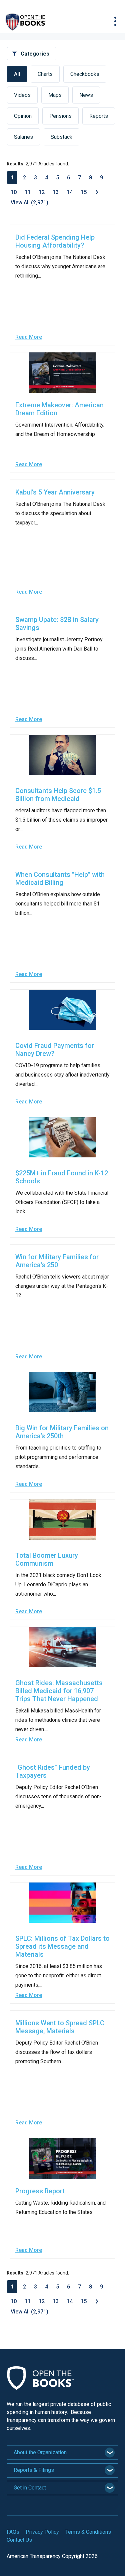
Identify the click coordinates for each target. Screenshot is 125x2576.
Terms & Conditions (88, 2532)
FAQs (13, 2532)
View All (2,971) (29, 202)
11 (28, 192)
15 (84, 192)
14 (70, 192)
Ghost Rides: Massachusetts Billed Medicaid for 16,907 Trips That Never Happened (59, 1691)
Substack (61, 137)
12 (42, 192)
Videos (22, 95)
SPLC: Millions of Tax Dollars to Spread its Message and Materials (62, 1946)
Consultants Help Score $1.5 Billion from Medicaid (58, 795)
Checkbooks (85, 74)
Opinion (23, 116)
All (17, 74)
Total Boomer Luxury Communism (47, 1559)
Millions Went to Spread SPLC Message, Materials (60, 2027)
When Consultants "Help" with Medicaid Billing (60, 879)
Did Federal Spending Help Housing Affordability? (55, 241)
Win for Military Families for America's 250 (57, 1261)
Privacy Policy (42, 2532)
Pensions (60, 116)
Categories (35, 54)
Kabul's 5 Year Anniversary (55, 492)
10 (14, 192)
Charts (45, 74)
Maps (55, 95)
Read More (29, 337)
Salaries (23, 137)
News (86, 95)
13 (56, 192)
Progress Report (40, 2191)
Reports (99, 116)
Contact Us (19, 2540)
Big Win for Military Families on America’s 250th (62, 1432)
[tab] (62, 2453)
